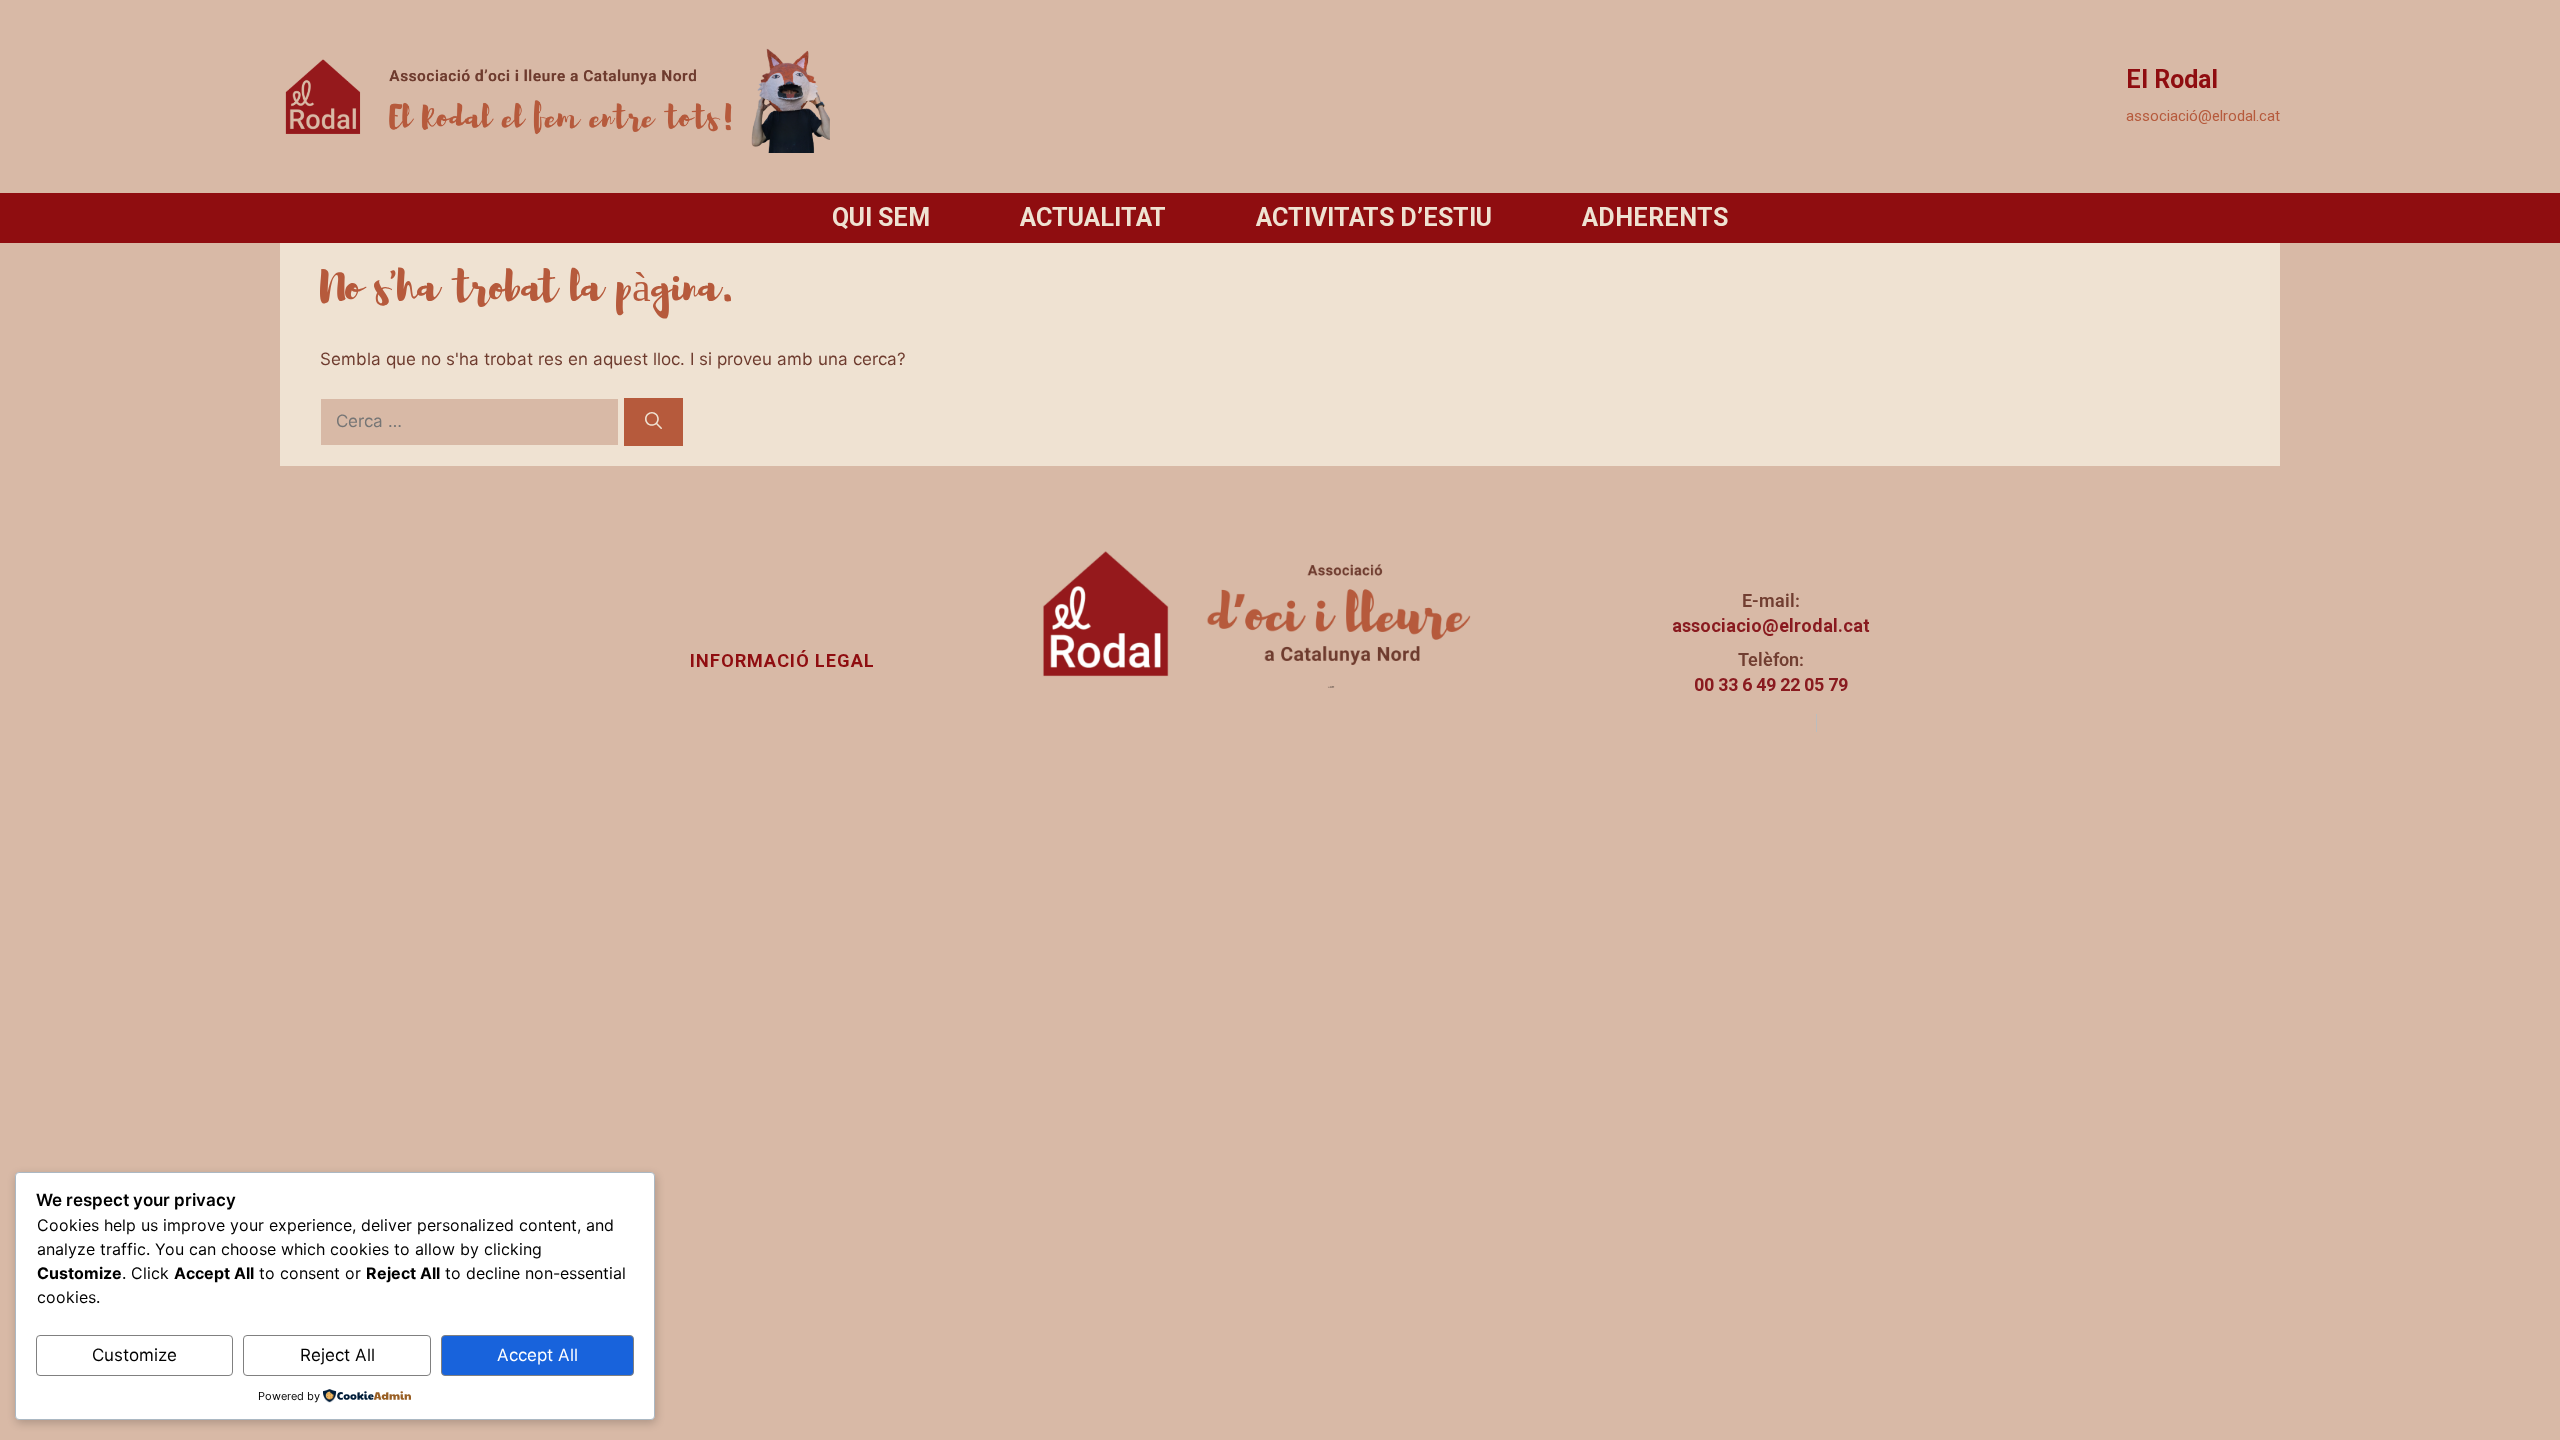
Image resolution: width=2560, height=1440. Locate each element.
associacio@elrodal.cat (1771, 625)
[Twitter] (1789, 723)
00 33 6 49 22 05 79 (1771, 684)
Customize (134, 1355)
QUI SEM (881, 217)
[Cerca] (653, 422)
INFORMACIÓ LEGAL (782, 660)
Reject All (337, 1355)
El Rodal (2172, 79)
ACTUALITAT (1093, 217)
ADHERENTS (1655, 217)
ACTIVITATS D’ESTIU (1374, 217)
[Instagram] (1733, 723)
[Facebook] (1761, 723)
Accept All (537, 1355)
